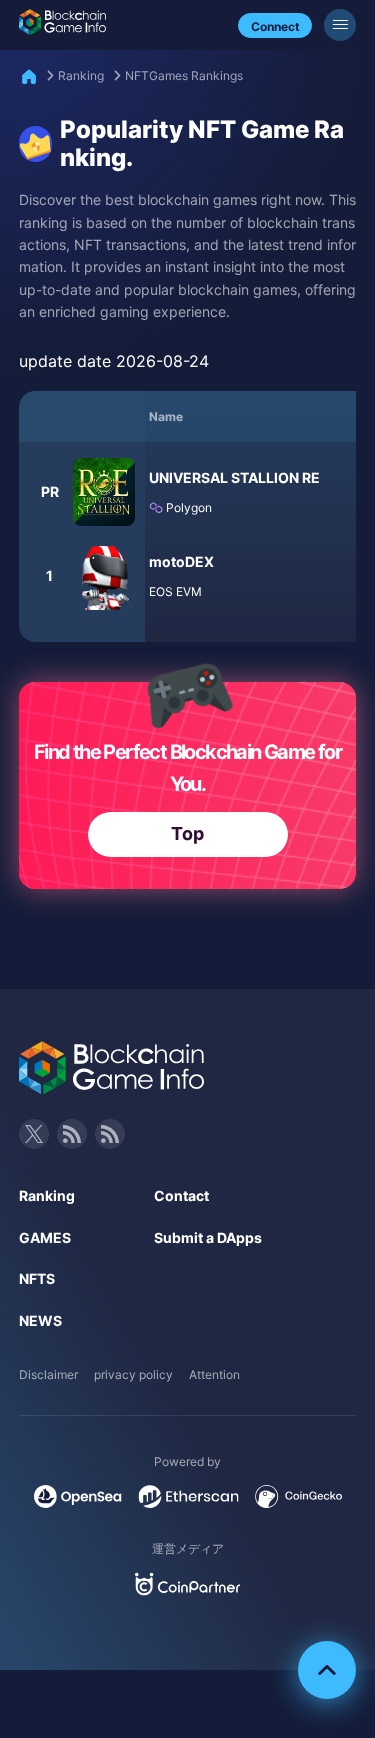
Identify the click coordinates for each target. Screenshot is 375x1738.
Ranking (81, 75)
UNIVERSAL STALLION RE (234, 477)
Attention (214, 1374)
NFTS (37, 1278)
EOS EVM (175, 591)
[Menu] (340, 25)
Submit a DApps (208, 1237)
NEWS (40, 1320)
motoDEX (181, 561)
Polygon (187, 507)
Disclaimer (48, 1374)
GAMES (45, 1237)
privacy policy (133, 1374)
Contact (181, 1195)
